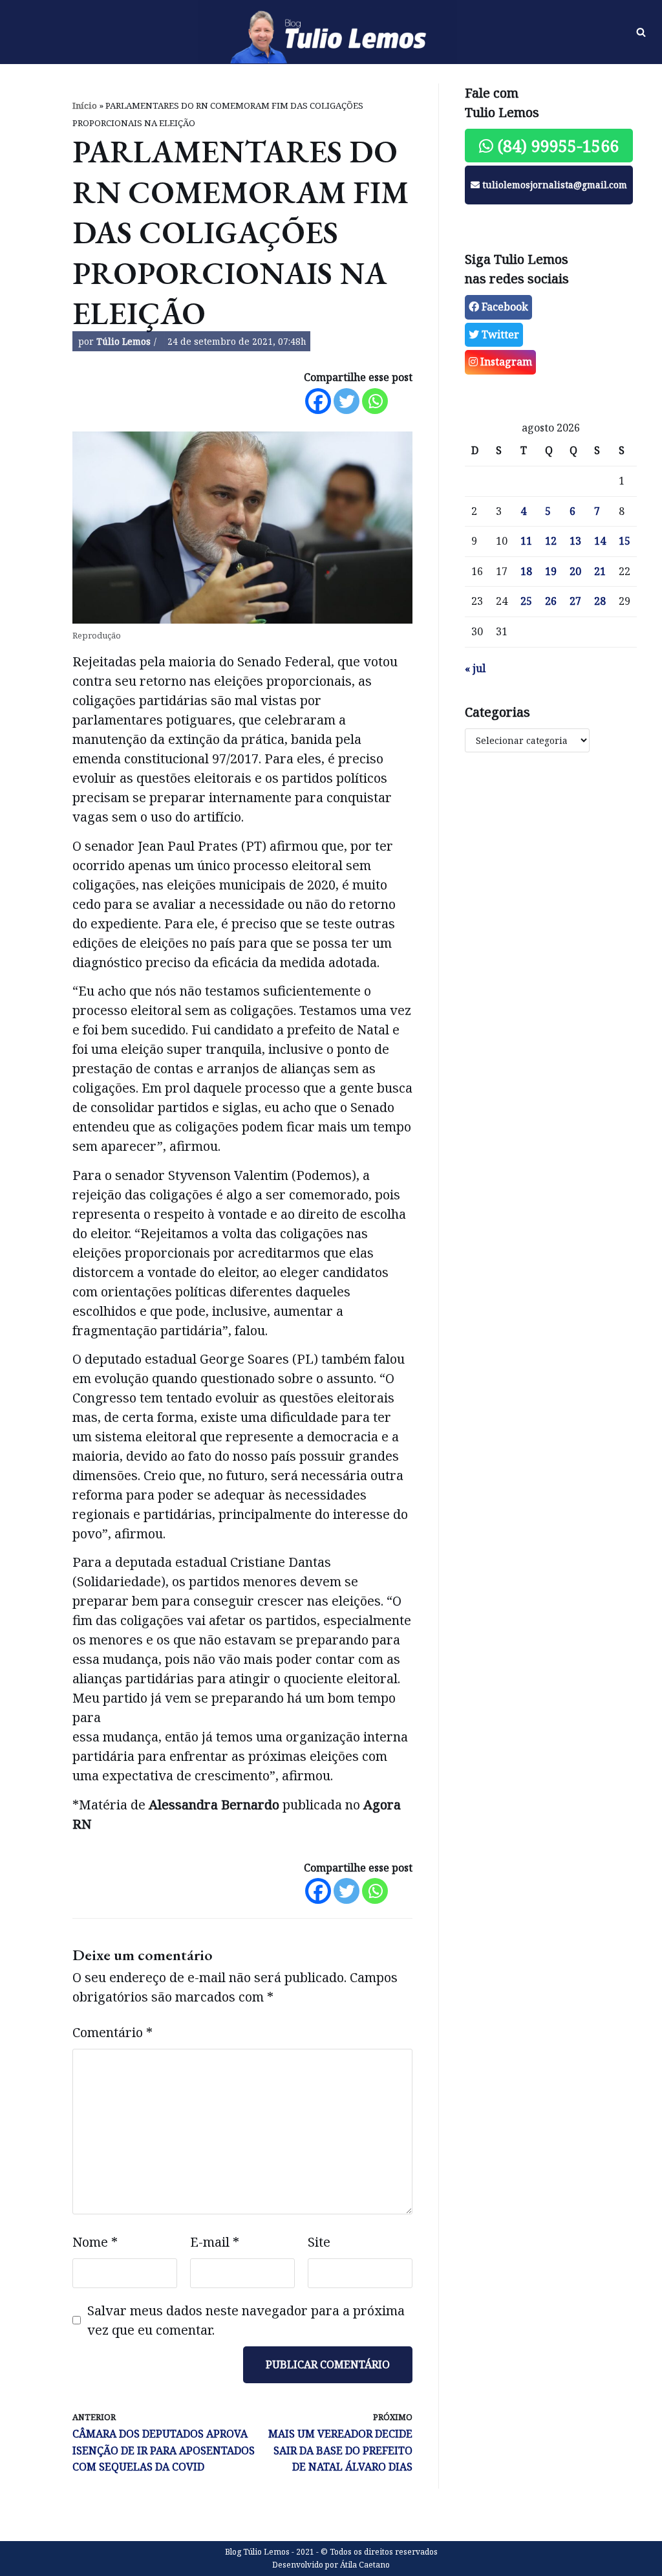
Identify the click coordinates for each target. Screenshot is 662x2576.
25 (526, 601)
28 (600, 601)
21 (600, 571)
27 (575, 601)
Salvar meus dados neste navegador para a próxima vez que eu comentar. (246, 2320)
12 (551, 541)
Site (319, 2242)
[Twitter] (347, 401)
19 (551, 571)
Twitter (499, 334)
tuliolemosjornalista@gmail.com (553, 185)
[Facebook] (318, 401)
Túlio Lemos (123, 341)
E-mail (215, 2242)
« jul (475, 668)
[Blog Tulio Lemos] (331, 32)
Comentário (112, 2032)
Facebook (504, 307)
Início (85, 105)
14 (600, 541)
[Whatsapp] (375, 401)
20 (575, 571)
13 (575, 541)
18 (526, 571)
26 (551, 601)
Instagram (505, 362)
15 (625, 541)
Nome (95, 2242)
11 (526, 541)
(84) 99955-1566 (556, 146)
